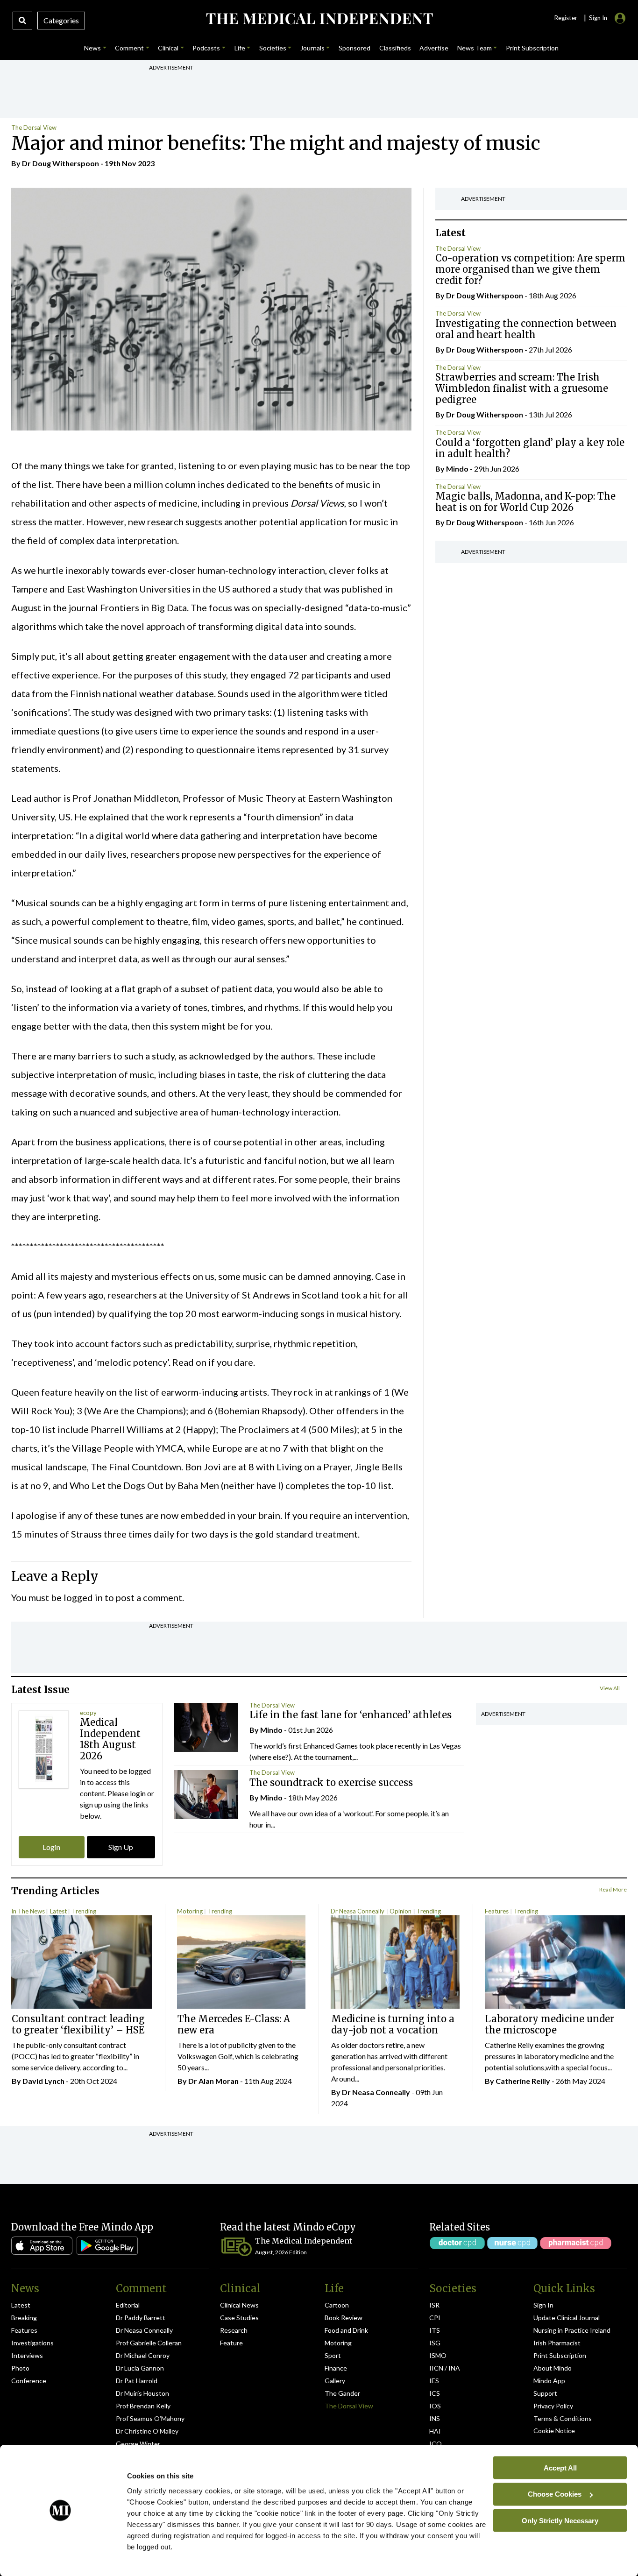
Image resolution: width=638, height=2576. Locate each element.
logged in (83, 1597)
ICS (435, 2393)
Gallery (335, 2381)
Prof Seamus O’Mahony (150, 2418)
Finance (336, 2368)
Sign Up (121, 1847)
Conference (29, 2381)
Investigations (32, 2343)
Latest (58, 1911)
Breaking (24, 2318)
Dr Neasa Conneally (358, 1911)
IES (434, 2381)
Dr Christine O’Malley (147, 2431)
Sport (333, 2355)
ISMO (438, 2355)
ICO (436, 2444)
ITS (435, 2330)
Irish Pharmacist (557, 2343)
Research (234, 2330)
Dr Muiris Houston (142, 2393)
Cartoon (337, 2305)
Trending (84, 1911)
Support (545, 2393)
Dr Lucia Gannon (140, 2368)
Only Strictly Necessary (560, 2520)
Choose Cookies (555, 2494)
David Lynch (43, 2081)
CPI (435, 2318)
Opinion (401, 1911)
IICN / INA (445, 2368)
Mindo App (549, 2381)
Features (497, 1911)
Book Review (344, 2318)
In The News (28, 1911)
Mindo (457, 469)
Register (566, 18)
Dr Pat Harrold (137, 2381)
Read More (613, 1889)
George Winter (138, 2444)
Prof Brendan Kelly (143, 2406)
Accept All (560, 2467)
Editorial (128, 2305)
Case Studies (239, 2318)
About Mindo (553, 2368)
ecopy (88, 1713)
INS (435, 2418)
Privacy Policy (553, 2406)
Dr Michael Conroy (143, 2355)
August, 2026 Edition (281, 2252)
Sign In (543, 2305)
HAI (435, 2431)
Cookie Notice (554, 2431)
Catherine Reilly (523, 2081)
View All (610, 1688)
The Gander (342, 2393)
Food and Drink (346, 2330)
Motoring (190, 1911)
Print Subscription (560, 2355)
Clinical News (239, 2305)
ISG (435, 2343)
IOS (435, 2406)
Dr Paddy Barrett (141, 2318)
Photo (20, 2368)
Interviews (27, 2355)
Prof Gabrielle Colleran (149, 2343)
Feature (231, 2343)
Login (51, 1847)
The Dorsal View (34, 127)
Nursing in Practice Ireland (572, 2330)
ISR (434, 2305)
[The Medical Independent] (319, 19)
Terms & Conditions (563, 2418)
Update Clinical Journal (567, 2318)
